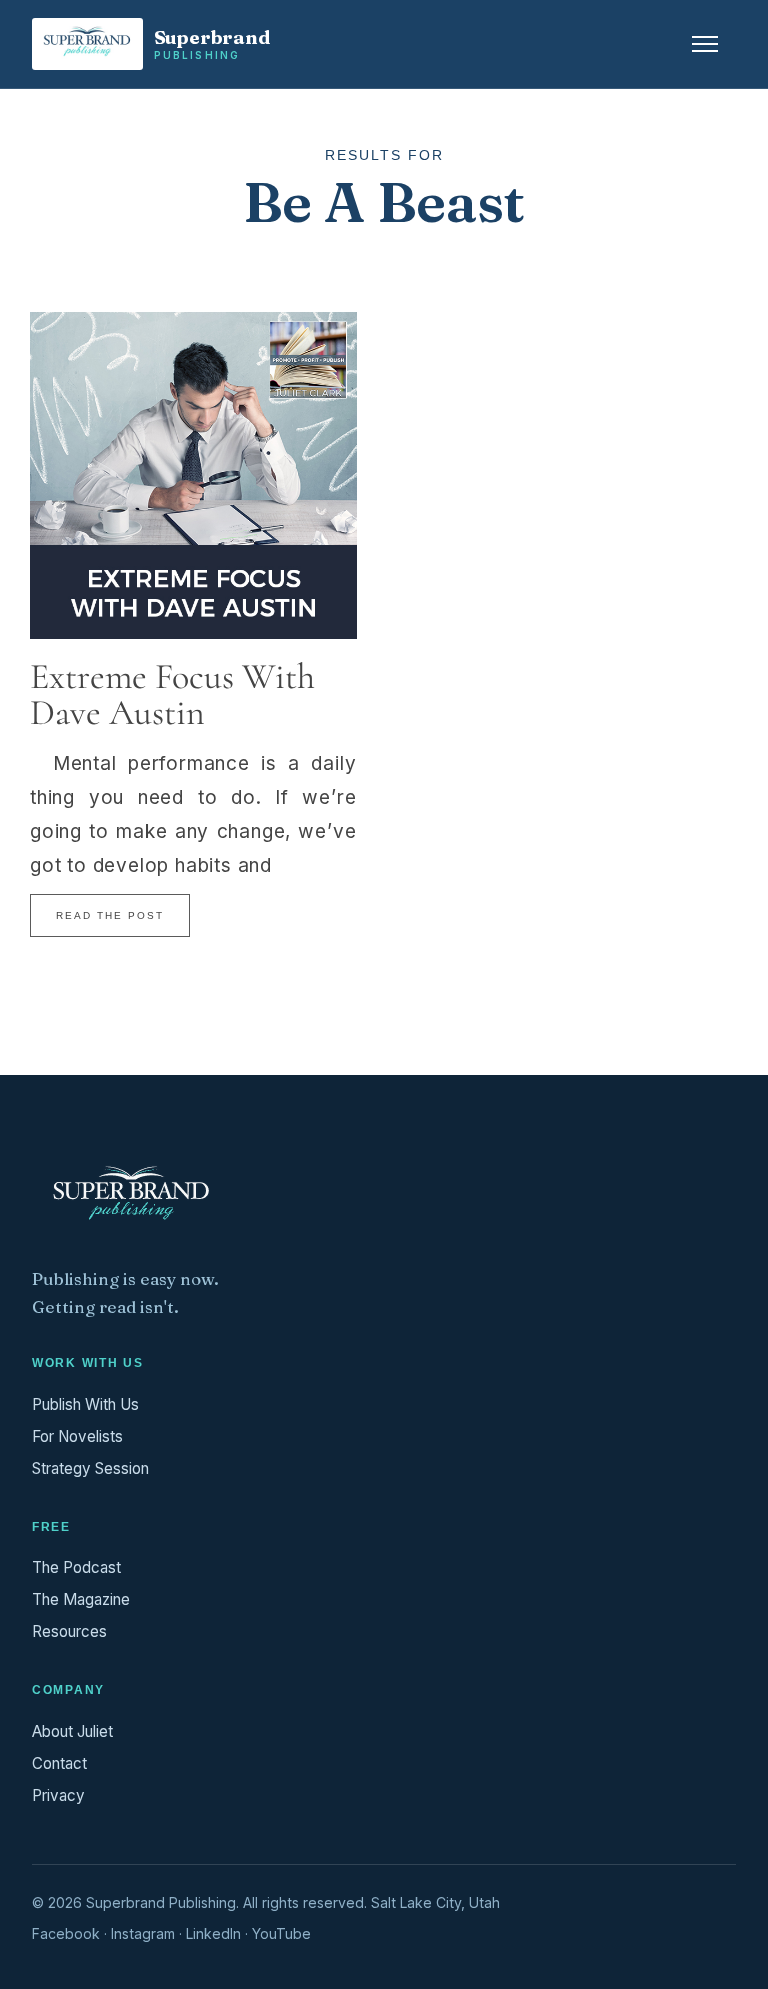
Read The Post (110, 915)
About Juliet (72, 1731)
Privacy (58, 1795)
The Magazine (81, 1599)
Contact (59, 1763)
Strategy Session (90, 1468)
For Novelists (77, 1436)
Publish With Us (85, 1404)
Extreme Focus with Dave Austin (172, 694)
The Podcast (76, 1567)
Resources (69, 1631)
